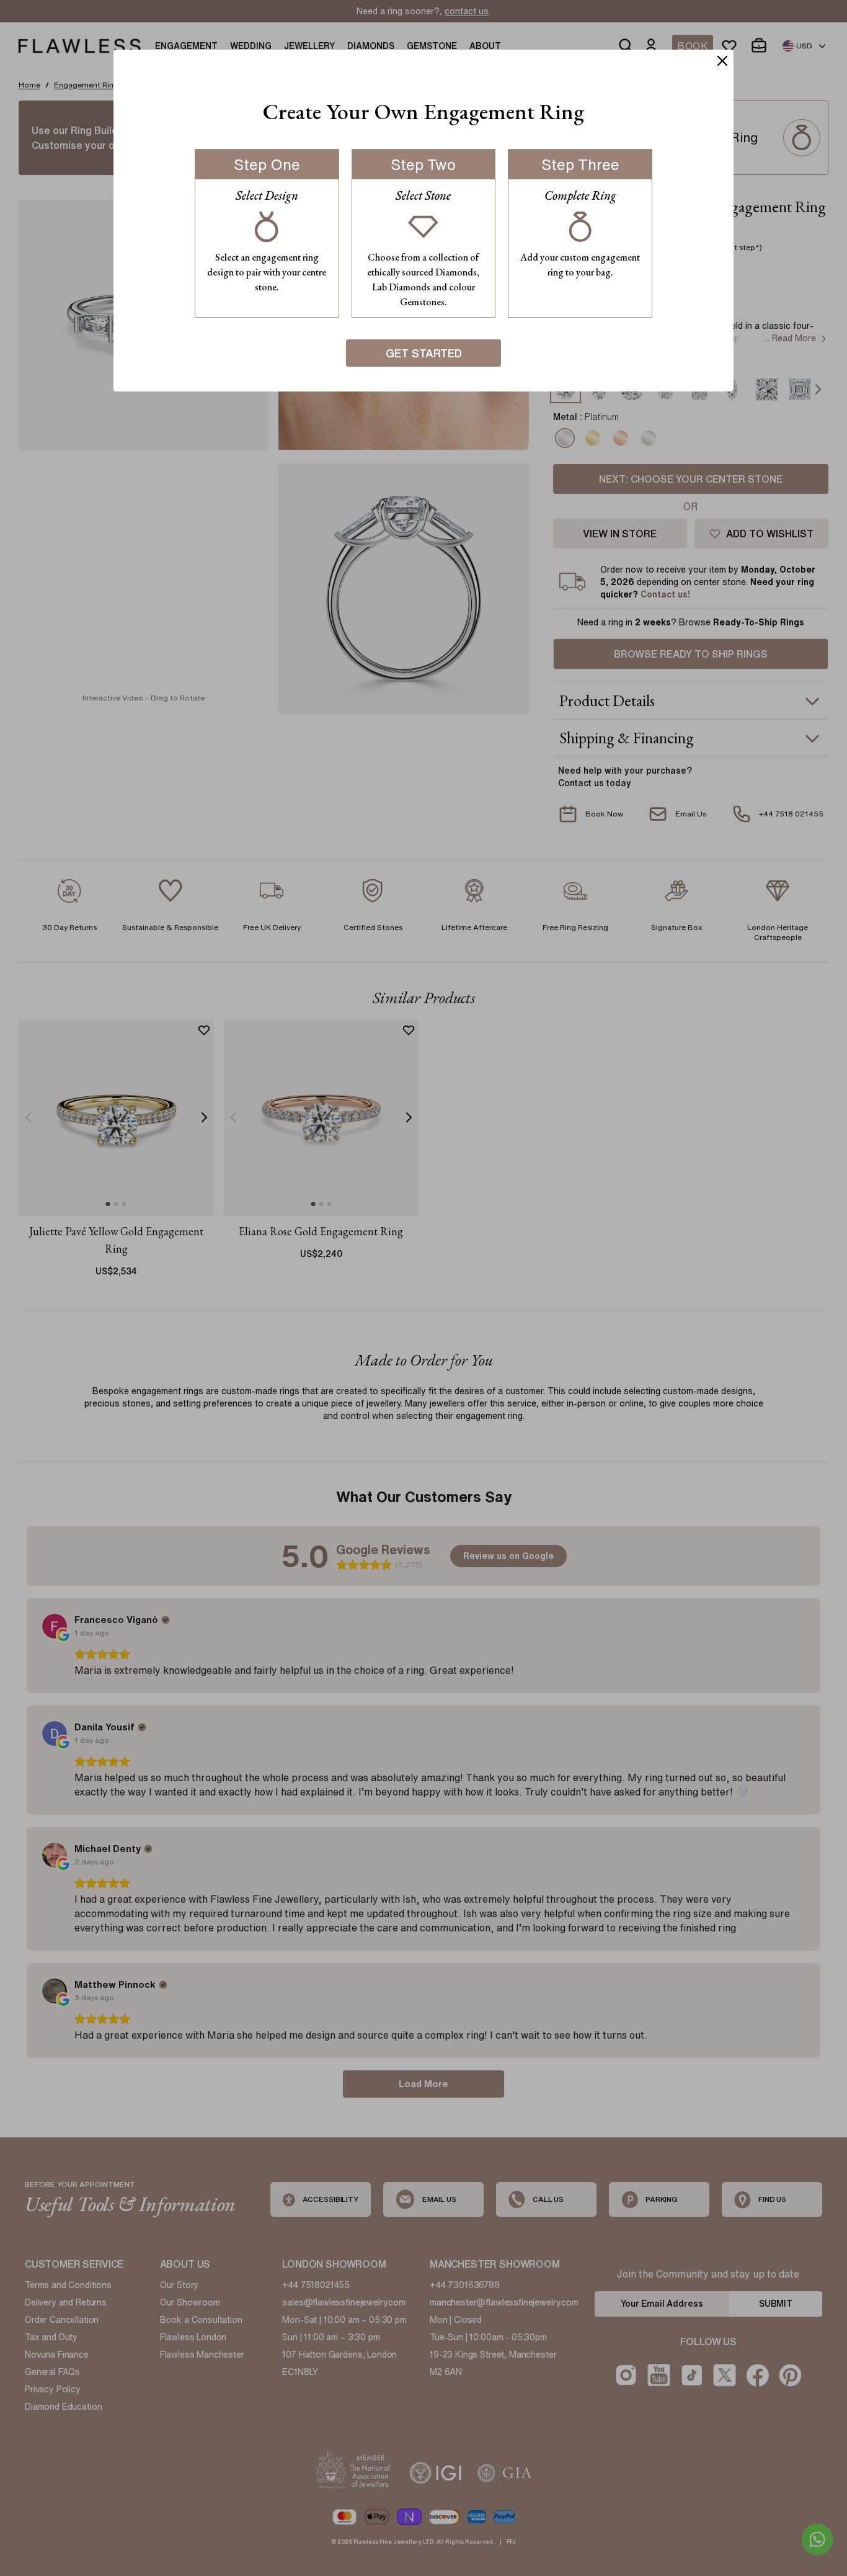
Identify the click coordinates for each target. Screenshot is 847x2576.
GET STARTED (424, 353)
